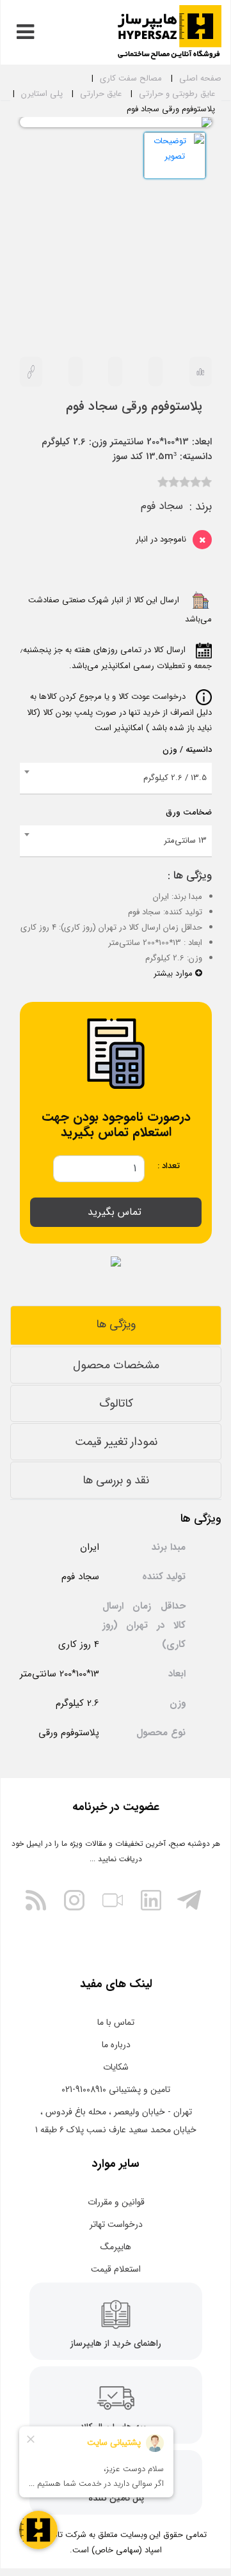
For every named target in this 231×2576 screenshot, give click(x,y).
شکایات (116, 2067)
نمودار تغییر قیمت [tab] (116, 1442)
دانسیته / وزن (187, 750)
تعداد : (169, 1166)
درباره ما (116, 2045)
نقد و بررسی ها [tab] (116, 1480)
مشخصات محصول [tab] (116, 1365)
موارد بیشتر (174, 973)
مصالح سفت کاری (131, 78)
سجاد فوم (162, 506)
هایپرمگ (116, 2247)
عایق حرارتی (101, 94)
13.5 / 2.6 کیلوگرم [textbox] (175, 778)
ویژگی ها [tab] (116, 1324)
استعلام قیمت (116, 2269)
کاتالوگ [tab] (116, 1403)
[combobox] (116, 779)
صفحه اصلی (200, 78)
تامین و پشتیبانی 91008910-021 (116, 2089)
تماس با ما (116, 2022)
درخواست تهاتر (116, 2224)
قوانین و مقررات (116, 2202)
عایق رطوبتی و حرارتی (177, 94)
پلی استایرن (42, 94)
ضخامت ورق (189, 812)
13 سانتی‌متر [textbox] (185, 840)
